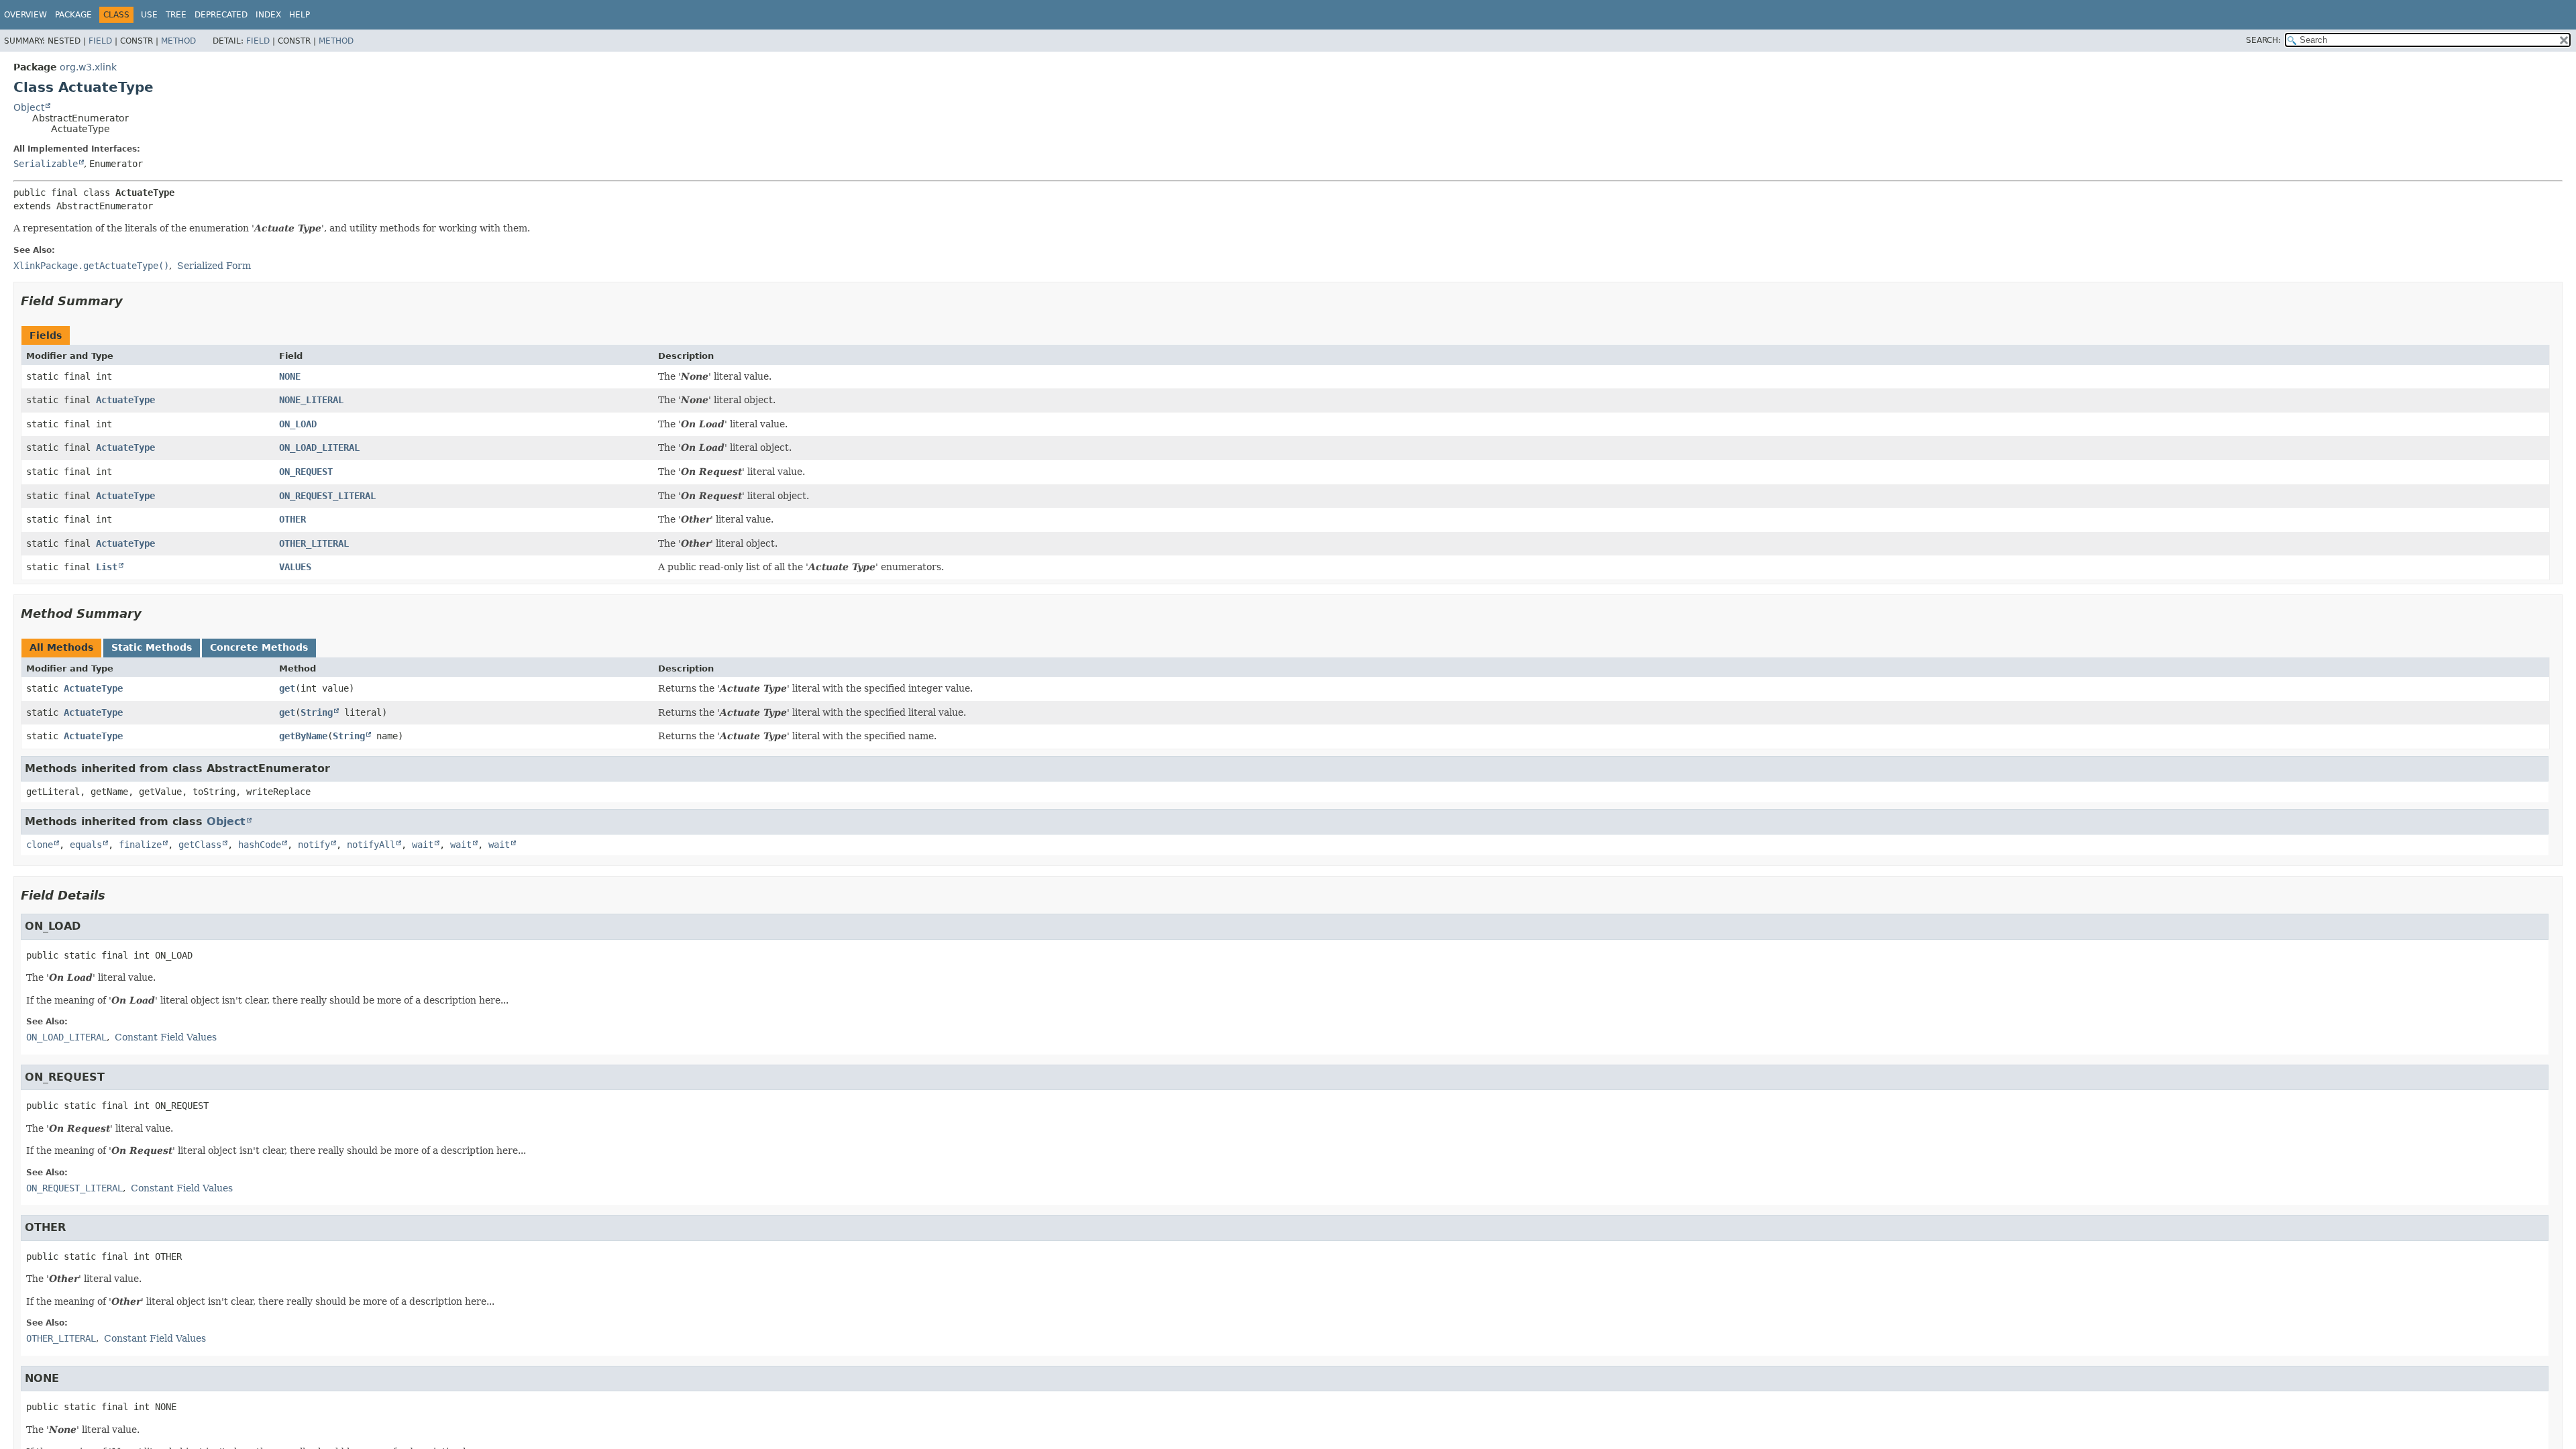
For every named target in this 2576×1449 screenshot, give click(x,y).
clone (40, 845)
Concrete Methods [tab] (259, 647)
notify (314, 845)
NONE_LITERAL (311, 400)
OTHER (292, 519)
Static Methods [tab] (152, 647)
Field (100, 41)
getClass (200, 845)
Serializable (46, 164)
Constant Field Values (166, 1037)
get (287, 688)
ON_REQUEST (306, 472)
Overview (25, 15)
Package (73, 15)
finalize (140, 845)
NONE (290, 376)
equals (86, 845)
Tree (176, 15)
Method (178, 41)
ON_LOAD (298, 424)
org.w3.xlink (88, 67)
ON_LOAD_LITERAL (319, 447)
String (317, 712)
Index (268, 15)
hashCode (260, 845)
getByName (303, 736)
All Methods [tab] (61, 647)
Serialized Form (214, 266)
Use (149, 15)
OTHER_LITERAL (314, 543)
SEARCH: (2263, 40)
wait (423, 845)
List (107, 567)
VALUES (295, 567)
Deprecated (221, 15)
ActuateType (125, 400)
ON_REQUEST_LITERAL (327, 496)
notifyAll (371, 845)
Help (300, 15)
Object (29, 107)
